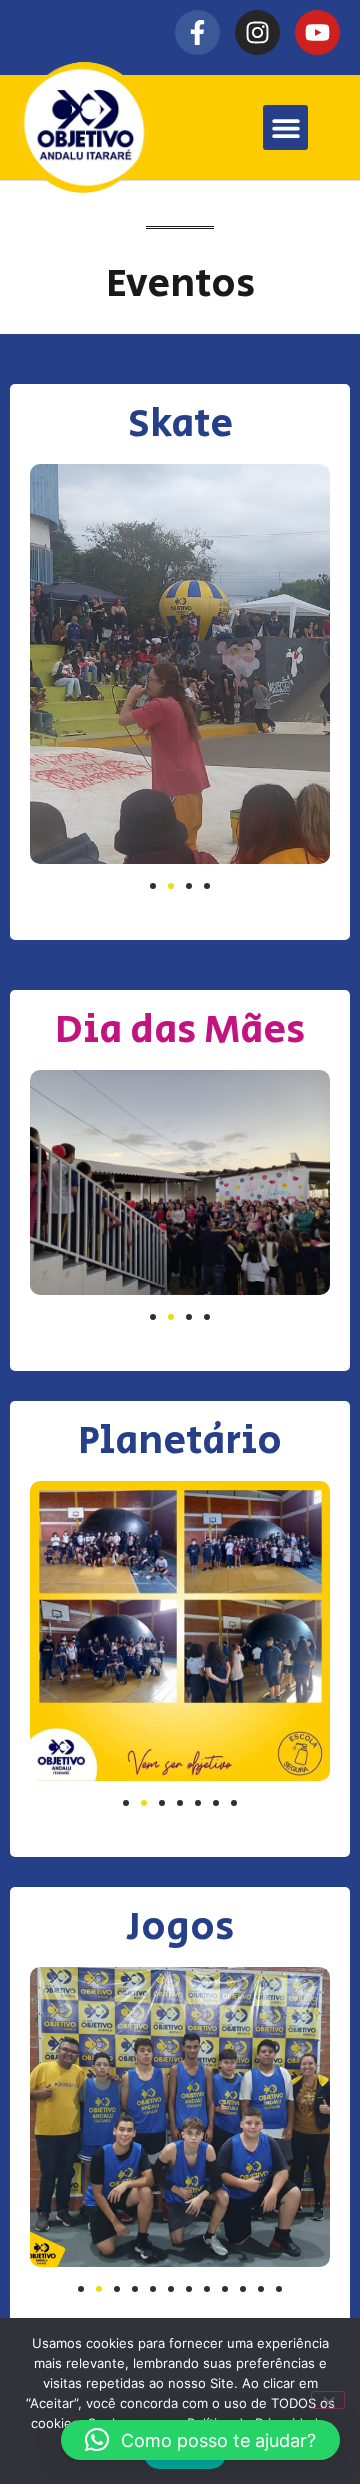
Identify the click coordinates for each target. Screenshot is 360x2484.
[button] (285, 127)
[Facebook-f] (197, 32)
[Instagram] (257, 32)
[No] (328, 2400)
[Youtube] (317, 32)
